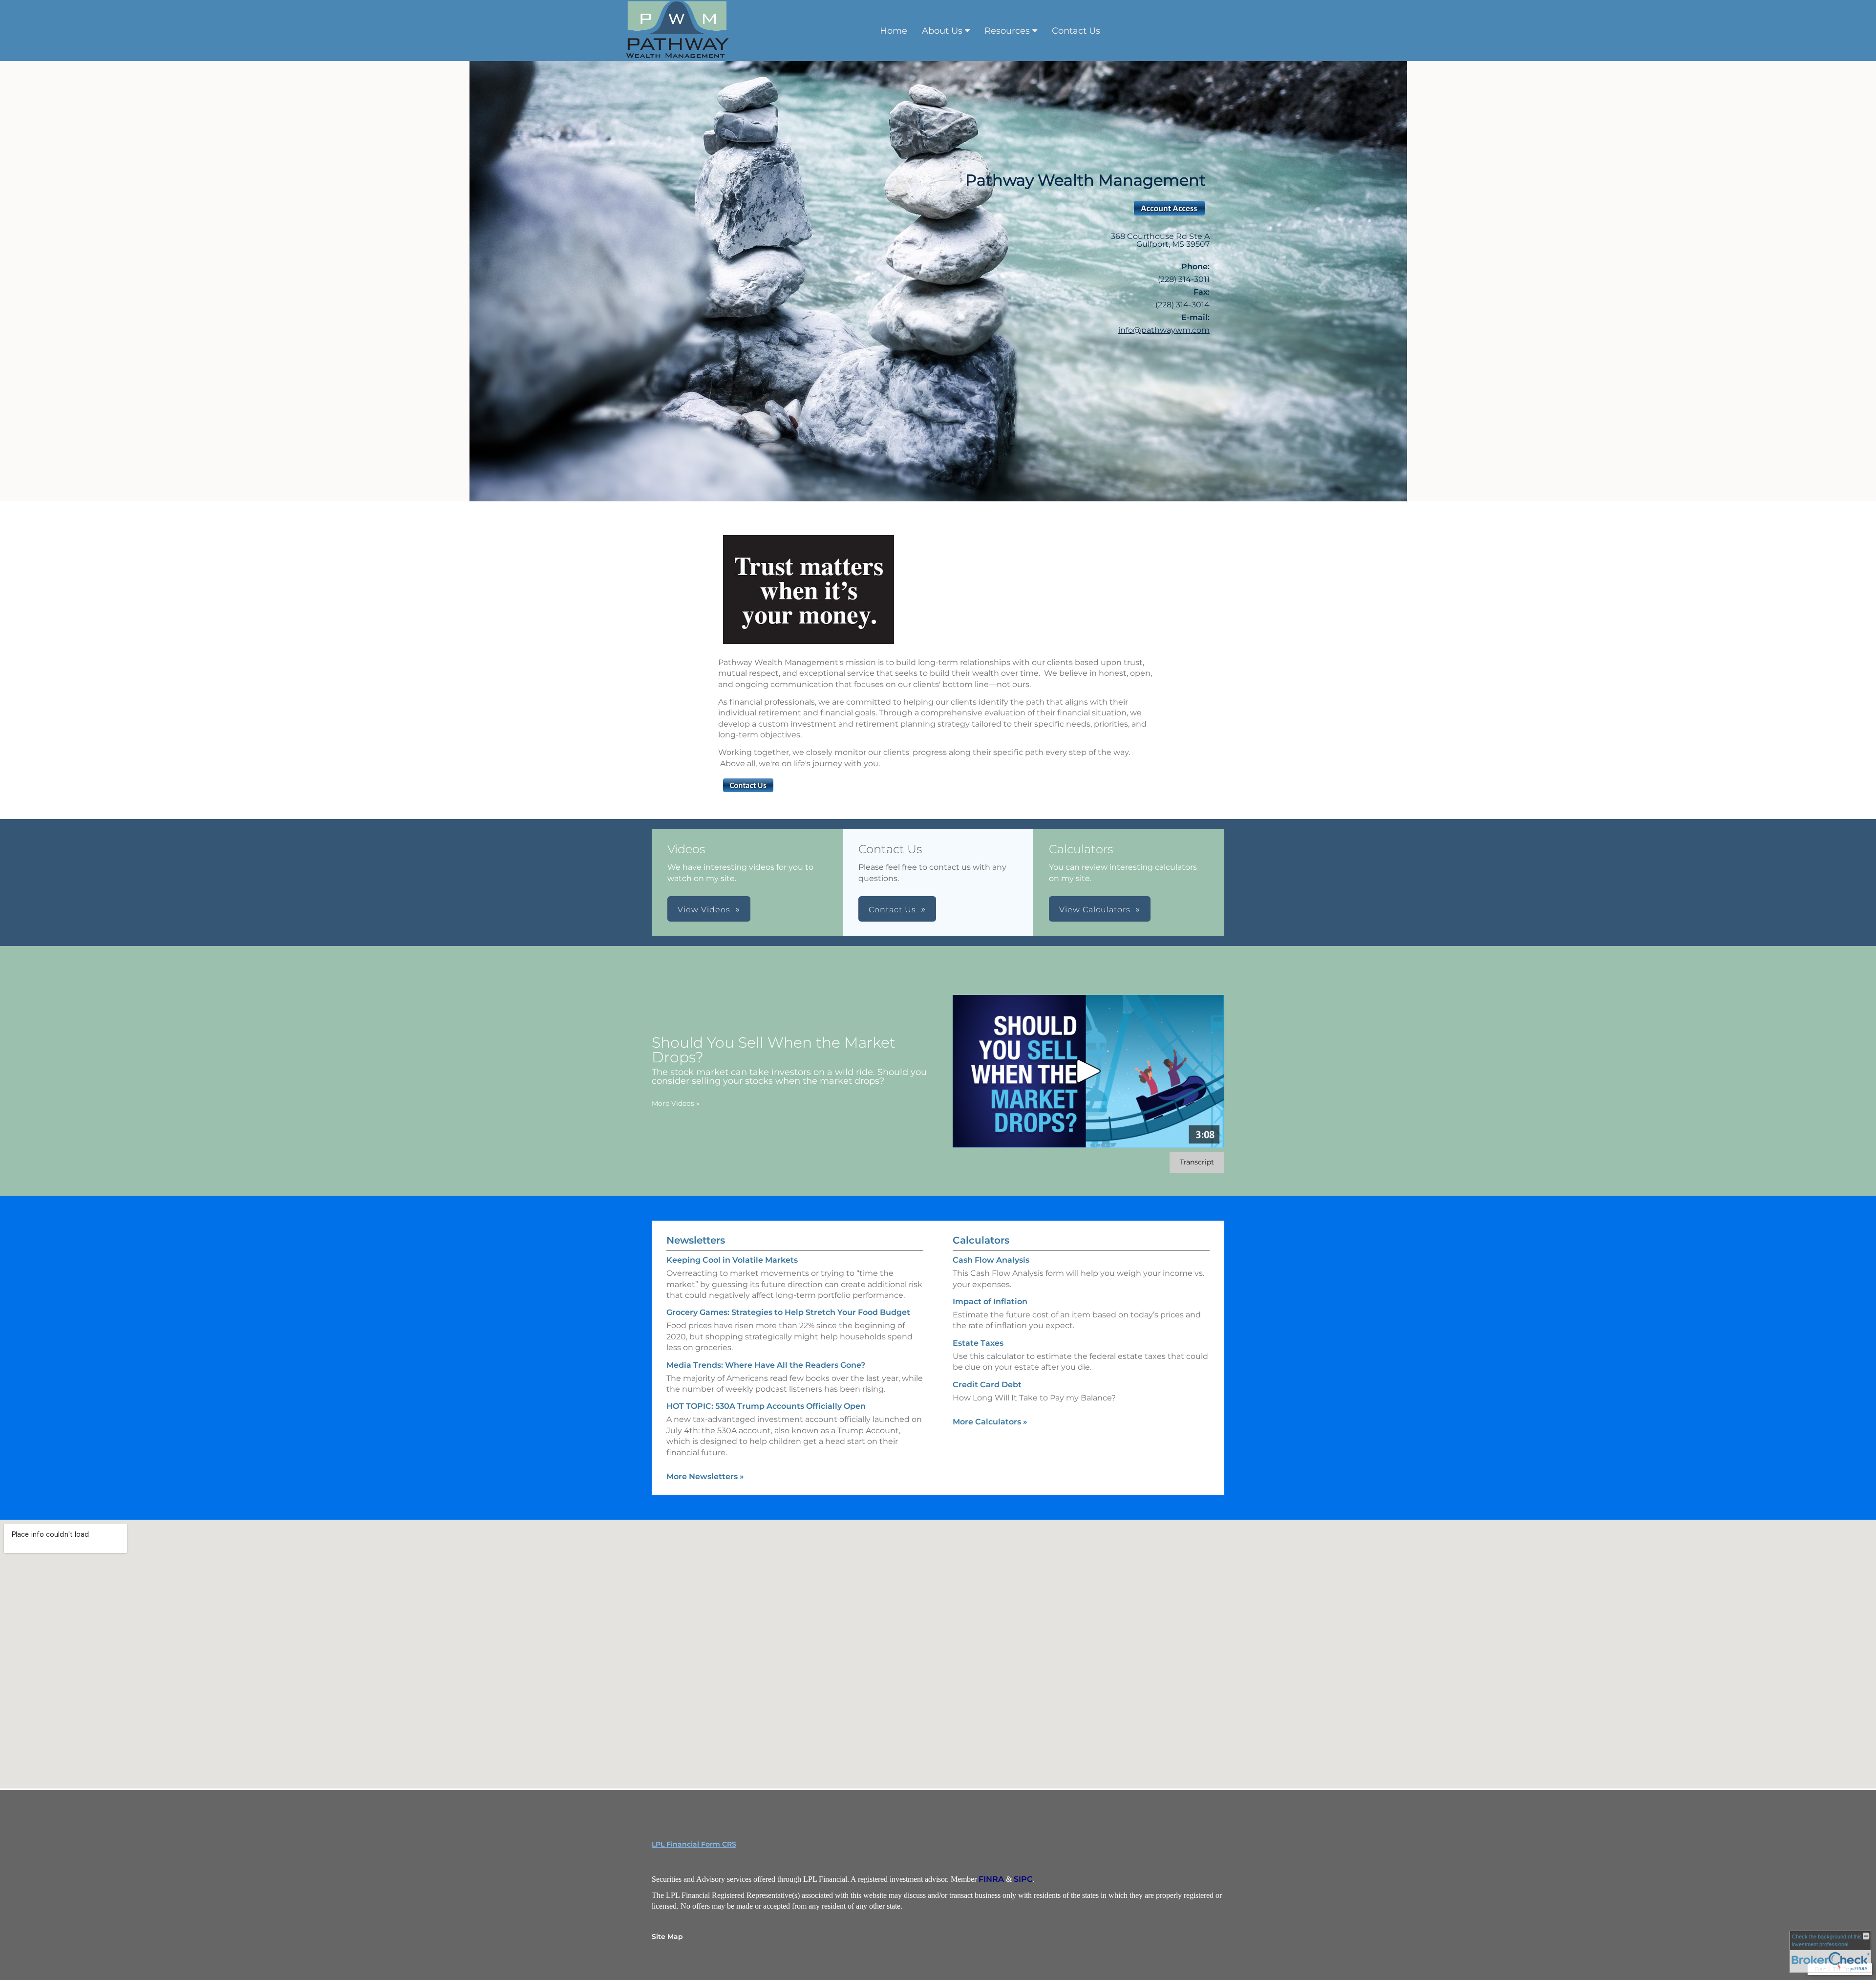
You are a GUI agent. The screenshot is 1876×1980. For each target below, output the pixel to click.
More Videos (676, 1103)
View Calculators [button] (1095, 910)
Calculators (981, 1240)
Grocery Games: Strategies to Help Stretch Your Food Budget (788, 1312)
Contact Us (1076, 31)
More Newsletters (705, 1476)
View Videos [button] (704, 910)
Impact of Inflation (990, 1302)
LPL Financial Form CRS (694, 1844)
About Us (942, 31)
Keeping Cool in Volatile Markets (732, 1260)
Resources (1007, 31)
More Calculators (990, 1422)
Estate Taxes (978, 1343)
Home (894, 31)
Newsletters (696, 1240)
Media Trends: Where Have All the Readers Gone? (766, 1365)
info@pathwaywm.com (1164, 330)
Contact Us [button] (892, 910)
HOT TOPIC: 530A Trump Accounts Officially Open (766, 1406)
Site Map (667, 1937)
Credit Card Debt (987, 1385)
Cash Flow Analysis (991, 1260)
